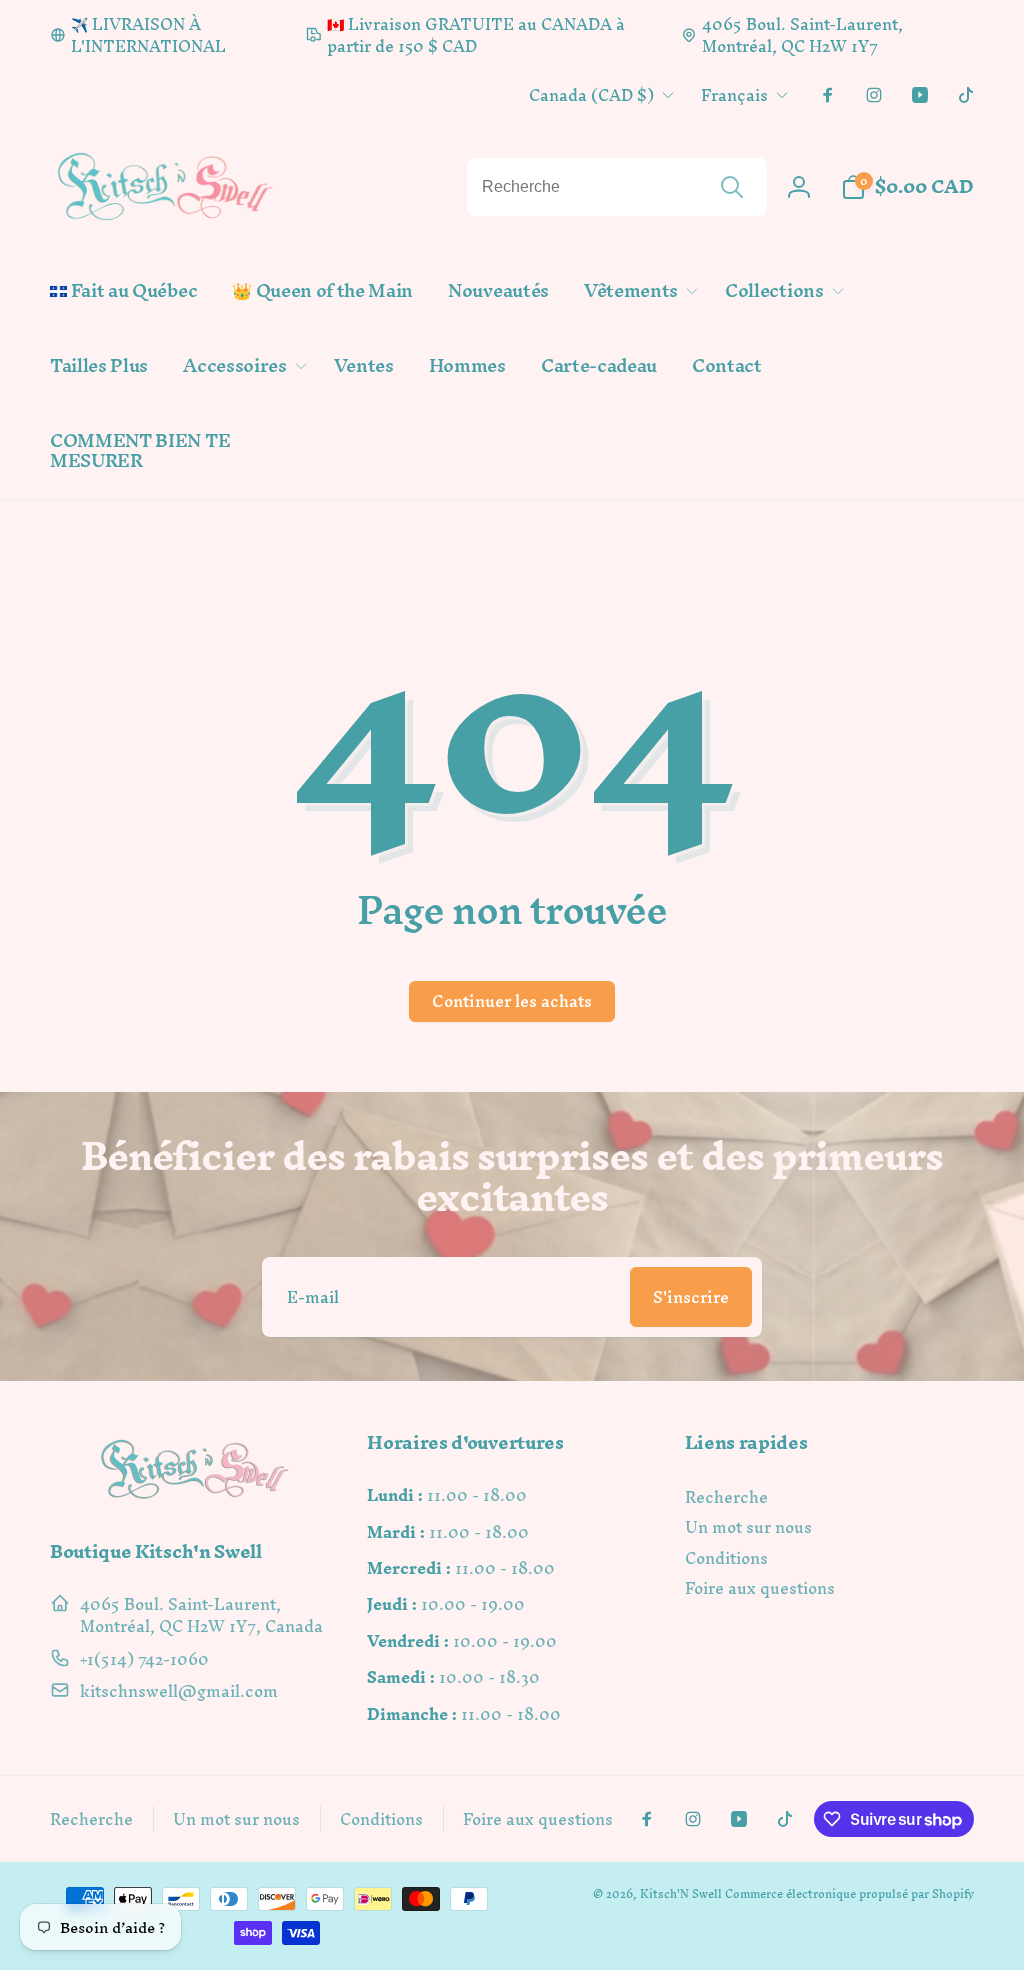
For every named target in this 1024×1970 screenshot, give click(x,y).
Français (734, 95)
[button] (637, 291)
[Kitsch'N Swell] (195, 1498)
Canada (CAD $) (591, 95)
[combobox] (617, 187)
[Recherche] (732, 187)
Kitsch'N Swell (681, 1894)
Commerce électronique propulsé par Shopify (849, 1894)
